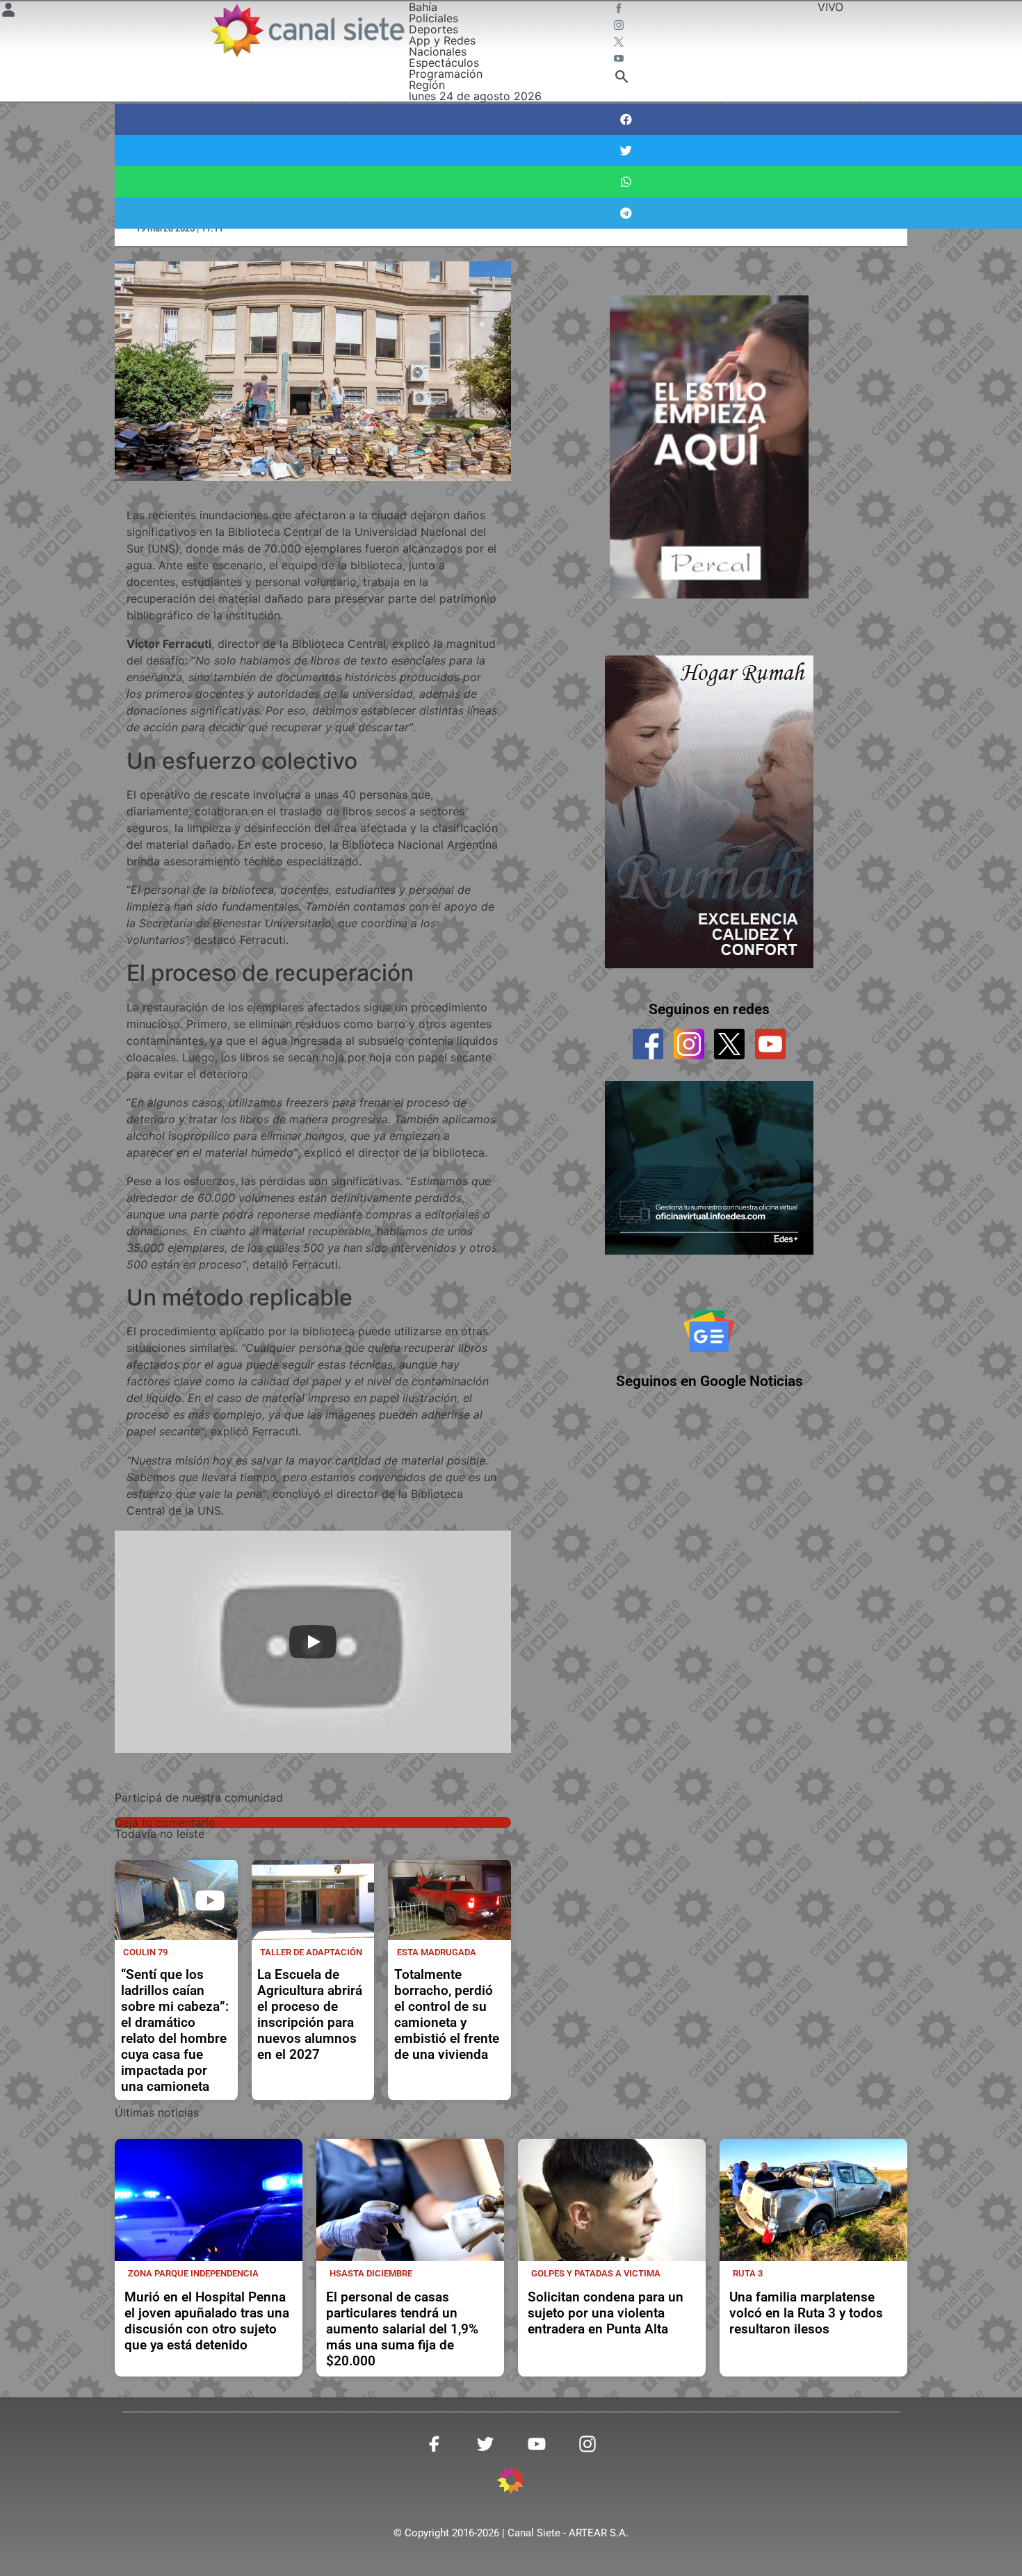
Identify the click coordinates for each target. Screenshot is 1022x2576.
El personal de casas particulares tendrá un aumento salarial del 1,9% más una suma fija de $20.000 (402, 2329)
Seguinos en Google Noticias (709, 1381)
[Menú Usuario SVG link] (8, 12)
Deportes (433, 29)
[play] (210, 1900)
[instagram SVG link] (620, 26)
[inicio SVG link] (511, 2482)
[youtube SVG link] (620, 60)
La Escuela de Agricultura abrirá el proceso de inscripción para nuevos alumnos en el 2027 (310, 2014)
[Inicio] (307, 30)
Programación (446, 74)
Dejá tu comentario (165, 1823)
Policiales (433, 18)
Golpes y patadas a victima (596, 2273)
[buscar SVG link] (622, 79)
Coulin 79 (145, 1952)
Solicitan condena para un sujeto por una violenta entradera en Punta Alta (606, 2313)
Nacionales (438, 51)
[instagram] (689, 1044)
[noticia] (176, 1900)
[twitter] (729, 1044)
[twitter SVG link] (620, 43)
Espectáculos (444, 63)
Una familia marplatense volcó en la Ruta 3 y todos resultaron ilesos (806, 2313)
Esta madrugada (437, 1952)
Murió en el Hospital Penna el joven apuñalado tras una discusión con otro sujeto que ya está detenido (207, 2321)
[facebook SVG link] (620, 10)
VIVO (830, 7)
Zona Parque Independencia (193, 2273)
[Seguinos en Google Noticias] (709, 1331)
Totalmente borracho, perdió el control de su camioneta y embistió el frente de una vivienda (447, 2014)
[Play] (313, 1642)
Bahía (423, 7)
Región (427, 85)
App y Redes (442, 40)
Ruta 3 (748, 2273)
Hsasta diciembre (371, 2273)
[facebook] (648, 1044)
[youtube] (770, 1044)
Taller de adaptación (311, 1952)
